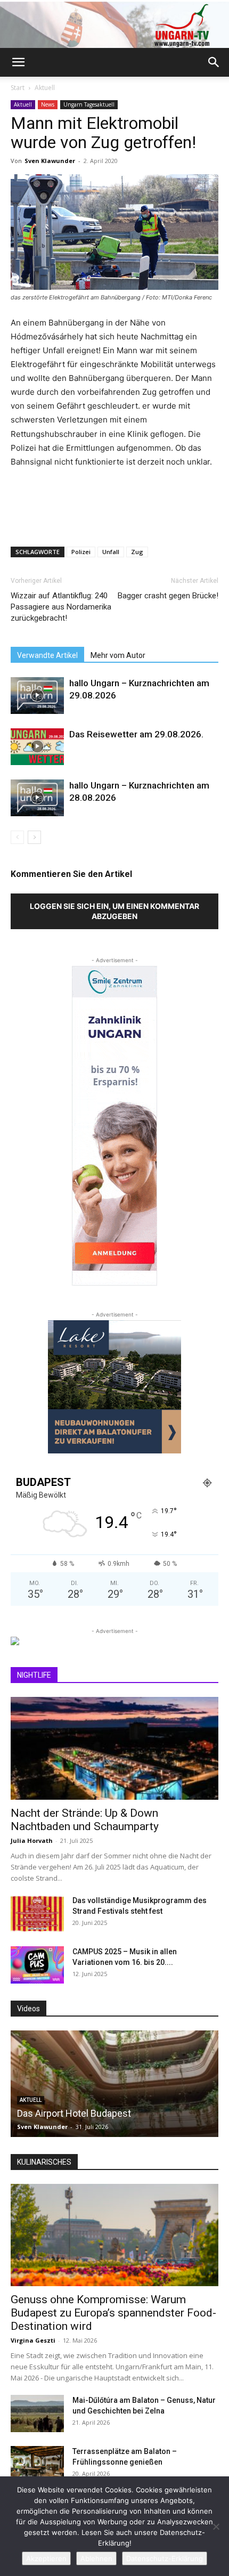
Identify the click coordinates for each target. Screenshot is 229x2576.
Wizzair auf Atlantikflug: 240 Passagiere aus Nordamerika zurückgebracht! (61, 607)
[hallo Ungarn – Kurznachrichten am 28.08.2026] (37, 798)
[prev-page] (17, 837)
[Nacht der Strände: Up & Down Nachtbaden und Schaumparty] (114, 1748)
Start (18, 88)
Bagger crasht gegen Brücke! (168, 596)
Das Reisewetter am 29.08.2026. (136, 734)
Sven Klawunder (50, 161)
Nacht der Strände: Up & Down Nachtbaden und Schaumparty (85, 1820)
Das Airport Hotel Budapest (74, 2113)
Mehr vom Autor (118, 655)
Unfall (111, 552)
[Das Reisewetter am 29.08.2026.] (37, 747)
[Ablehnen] (216, 2526)
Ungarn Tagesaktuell (89, 104)
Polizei (81, 552)
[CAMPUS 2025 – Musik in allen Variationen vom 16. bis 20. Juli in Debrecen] (37, 1965)
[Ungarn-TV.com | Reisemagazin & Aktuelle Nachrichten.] (114, 25)
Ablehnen (96, 2558)
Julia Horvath (32, 1840)
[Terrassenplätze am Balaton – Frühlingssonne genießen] (37, 2465)
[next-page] (34, 837)
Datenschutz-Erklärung (165, 2558)
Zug (137, 552)
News (48, 104)
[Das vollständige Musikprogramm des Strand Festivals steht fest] (37, 1914)
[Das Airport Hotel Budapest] (114, 2084)
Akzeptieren (46, 2558)
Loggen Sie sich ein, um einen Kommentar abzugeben (114, 911)
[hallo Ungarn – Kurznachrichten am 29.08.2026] (37, 696)
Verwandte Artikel (47, 655)
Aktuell (45, 88)
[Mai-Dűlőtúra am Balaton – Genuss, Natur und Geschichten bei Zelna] (37, 2414)
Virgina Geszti (33, 2340)
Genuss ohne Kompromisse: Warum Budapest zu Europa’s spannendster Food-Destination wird (113, 2313)
